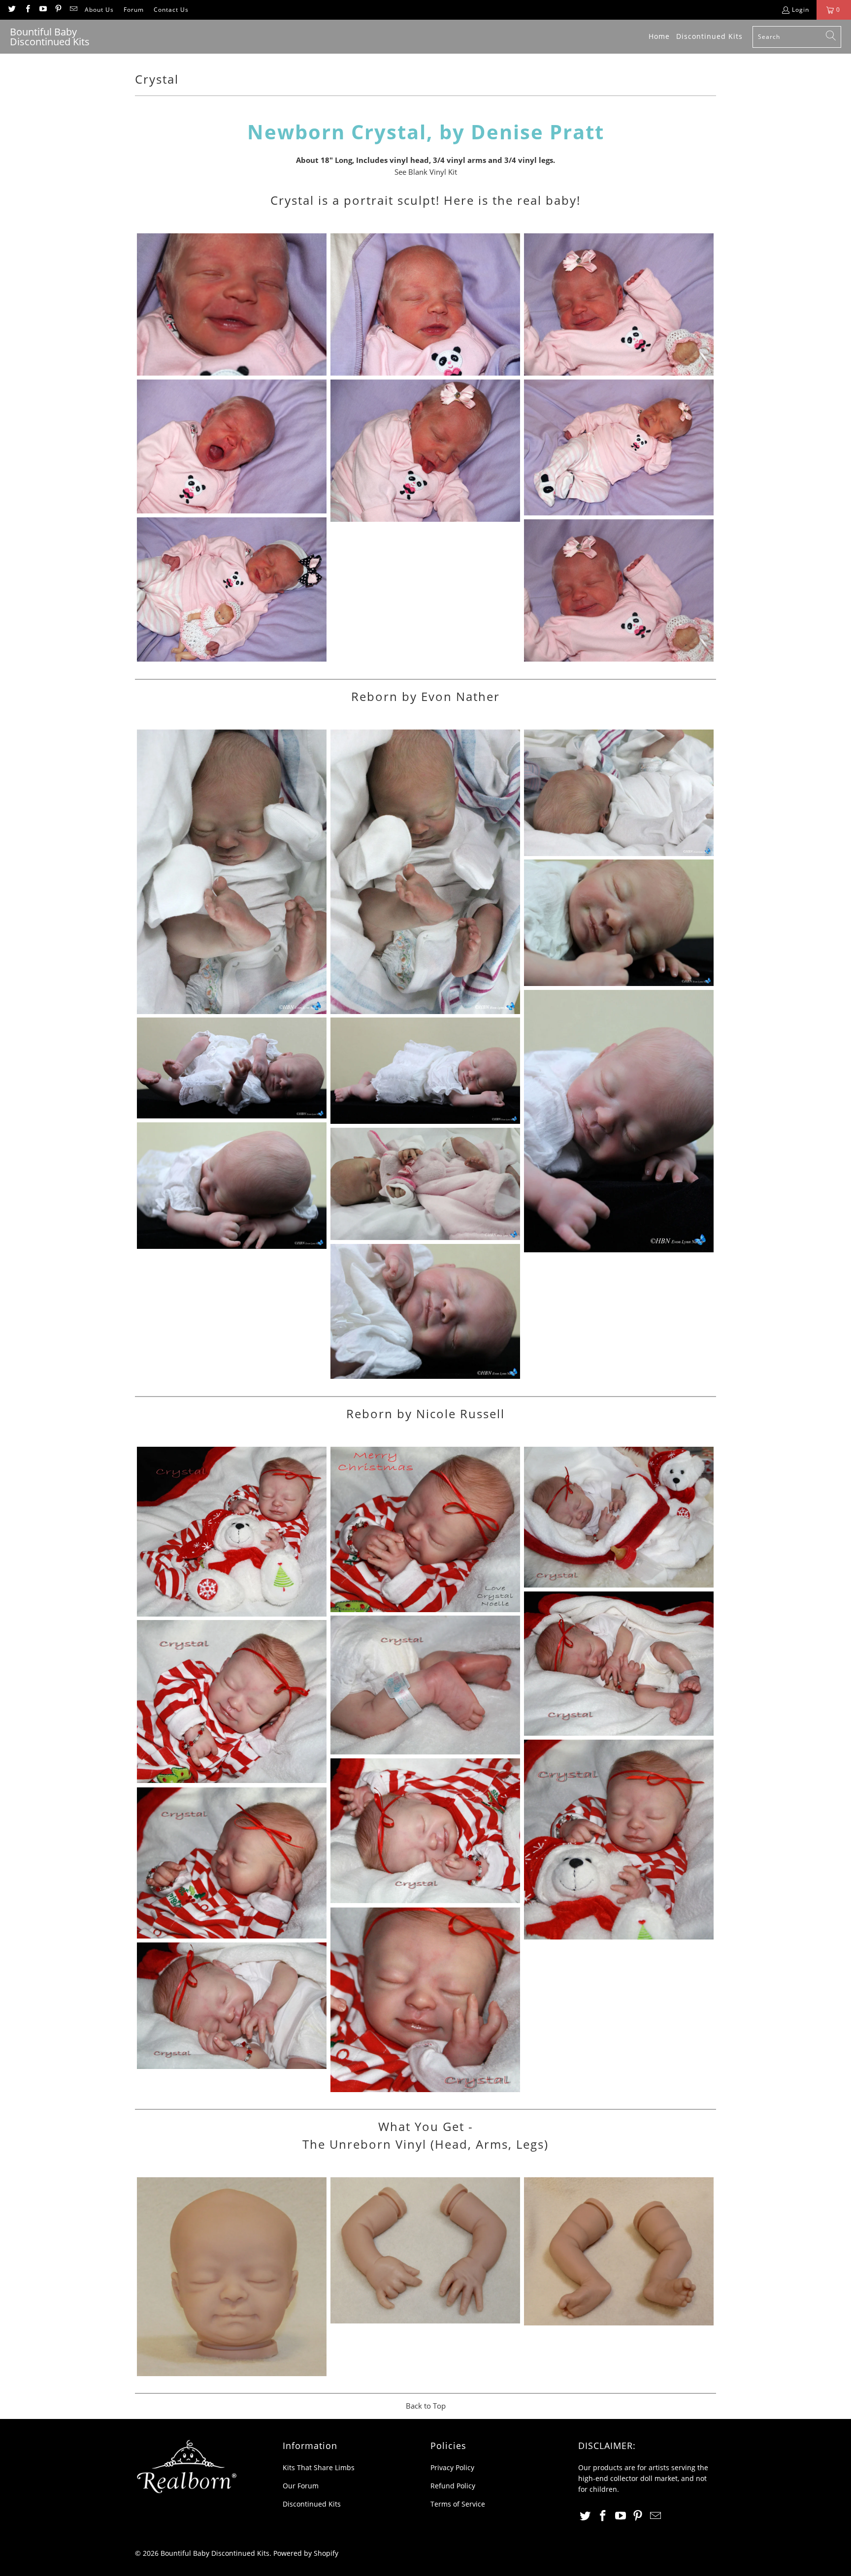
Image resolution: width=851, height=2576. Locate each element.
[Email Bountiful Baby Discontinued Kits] (73, 10)
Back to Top (426, 2406)
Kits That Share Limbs (319, 2467)
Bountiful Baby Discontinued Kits (215, 2553)
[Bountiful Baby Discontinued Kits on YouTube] (43, 10)
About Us (99, 10)
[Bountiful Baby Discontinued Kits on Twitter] (12, 10)
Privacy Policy (452, 2467)
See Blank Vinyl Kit (426, 172)
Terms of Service (458, 2504)
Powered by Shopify (306, 2553)
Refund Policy (453, 2486)
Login (801, 10)
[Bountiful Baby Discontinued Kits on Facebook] (27, 10)
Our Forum (301, 2486)
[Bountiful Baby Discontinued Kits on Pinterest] (58, 10)
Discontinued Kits (312, 2504)
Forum (134, 10)
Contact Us (171, 10)
